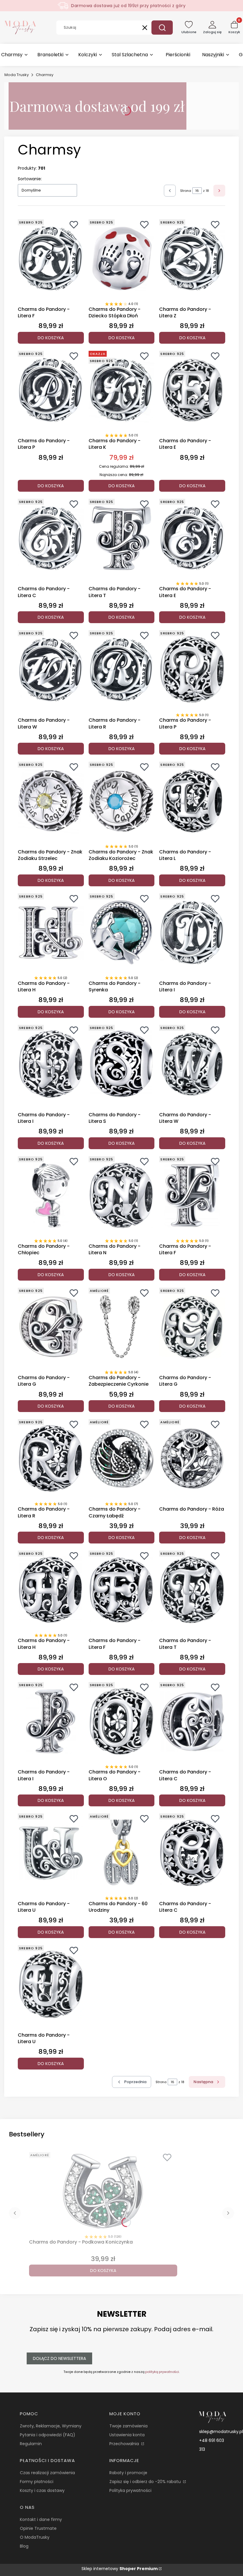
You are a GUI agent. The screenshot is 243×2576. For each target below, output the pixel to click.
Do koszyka (51, 338)
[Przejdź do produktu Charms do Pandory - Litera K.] (122, 390)
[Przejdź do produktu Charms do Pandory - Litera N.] (122, 1195)
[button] (162, 28)
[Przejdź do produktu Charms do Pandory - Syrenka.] (122, 932)
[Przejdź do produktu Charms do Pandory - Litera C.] (51, 538)
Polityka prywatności (130, 2490)
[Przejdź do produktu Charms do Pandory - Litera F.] (51, 258)
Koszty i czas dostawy (42, 2490)
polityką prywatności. (162, 2372)
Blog (24, 2546)
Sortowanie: (30, 179)
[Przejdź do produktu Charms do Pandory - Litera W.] (51, 669)
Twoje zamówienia (128, 2426)
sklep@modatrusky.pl (221, 2432)
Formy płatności (37, 2482)
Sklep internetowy (120, 2569)
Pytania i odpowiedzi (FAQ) (48, 2435)
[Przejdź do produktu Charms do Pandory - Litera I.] (192, 932)
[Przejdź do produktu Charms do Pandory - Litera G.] (51, 1327)
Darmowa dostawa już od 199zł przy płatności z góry (128, 6)
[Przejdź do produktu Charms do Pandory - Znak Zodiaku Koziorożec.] (122, 801)
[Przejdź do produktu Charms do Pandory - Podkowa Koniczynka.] (103, 2191)
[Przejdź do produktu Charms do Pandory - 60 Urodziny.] (122, 1853)
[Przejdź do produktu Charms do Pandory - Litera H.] (51, 932)
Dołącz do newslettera (59, 2358)
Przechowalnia (125, 2444)
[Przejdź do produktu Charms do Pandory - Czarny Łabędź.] (122, 1458)
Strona (186, 191)
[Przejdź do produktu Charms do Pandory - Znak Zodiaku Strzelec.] (51, 801)
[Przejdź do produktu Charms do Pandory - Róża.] (192, 1458)
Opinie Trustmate (38, 2528)
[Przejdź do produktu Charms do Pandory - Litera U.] (51, 1853)
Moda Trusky (17, 75)
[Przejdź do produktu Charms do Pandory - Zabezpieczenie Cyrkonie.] (122, 1327)
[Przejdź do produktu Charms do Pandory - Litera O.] (122, 1721)
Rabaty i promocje (128, 2473)
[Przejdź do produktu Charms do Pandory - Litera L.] (192, 801)
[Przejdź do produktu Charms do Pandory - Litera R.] (122, 669)
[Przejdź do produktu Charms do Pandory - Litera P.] (51, 390)
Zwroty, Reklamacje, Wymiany (51, 2426)
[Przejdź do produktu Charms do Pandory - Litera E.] (192, 390)
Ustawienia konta (127, 2435)
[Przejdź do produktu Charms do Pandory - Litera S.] (122, 1064)
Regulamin (31, 2444)
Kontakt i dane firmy (41, 2519)
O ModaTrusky (35, 2537)
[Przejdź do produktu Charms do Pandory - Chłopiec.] (51, 1195)
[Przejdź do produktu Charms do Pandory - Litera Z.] (192, 258)
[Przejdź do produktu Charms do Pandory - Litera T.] (122, 538)
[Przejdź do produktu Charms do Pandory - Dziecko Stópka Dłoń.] (122, 258)
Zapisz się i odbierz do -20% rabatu (146, 2482)
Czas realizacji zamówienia (47, 2473)
